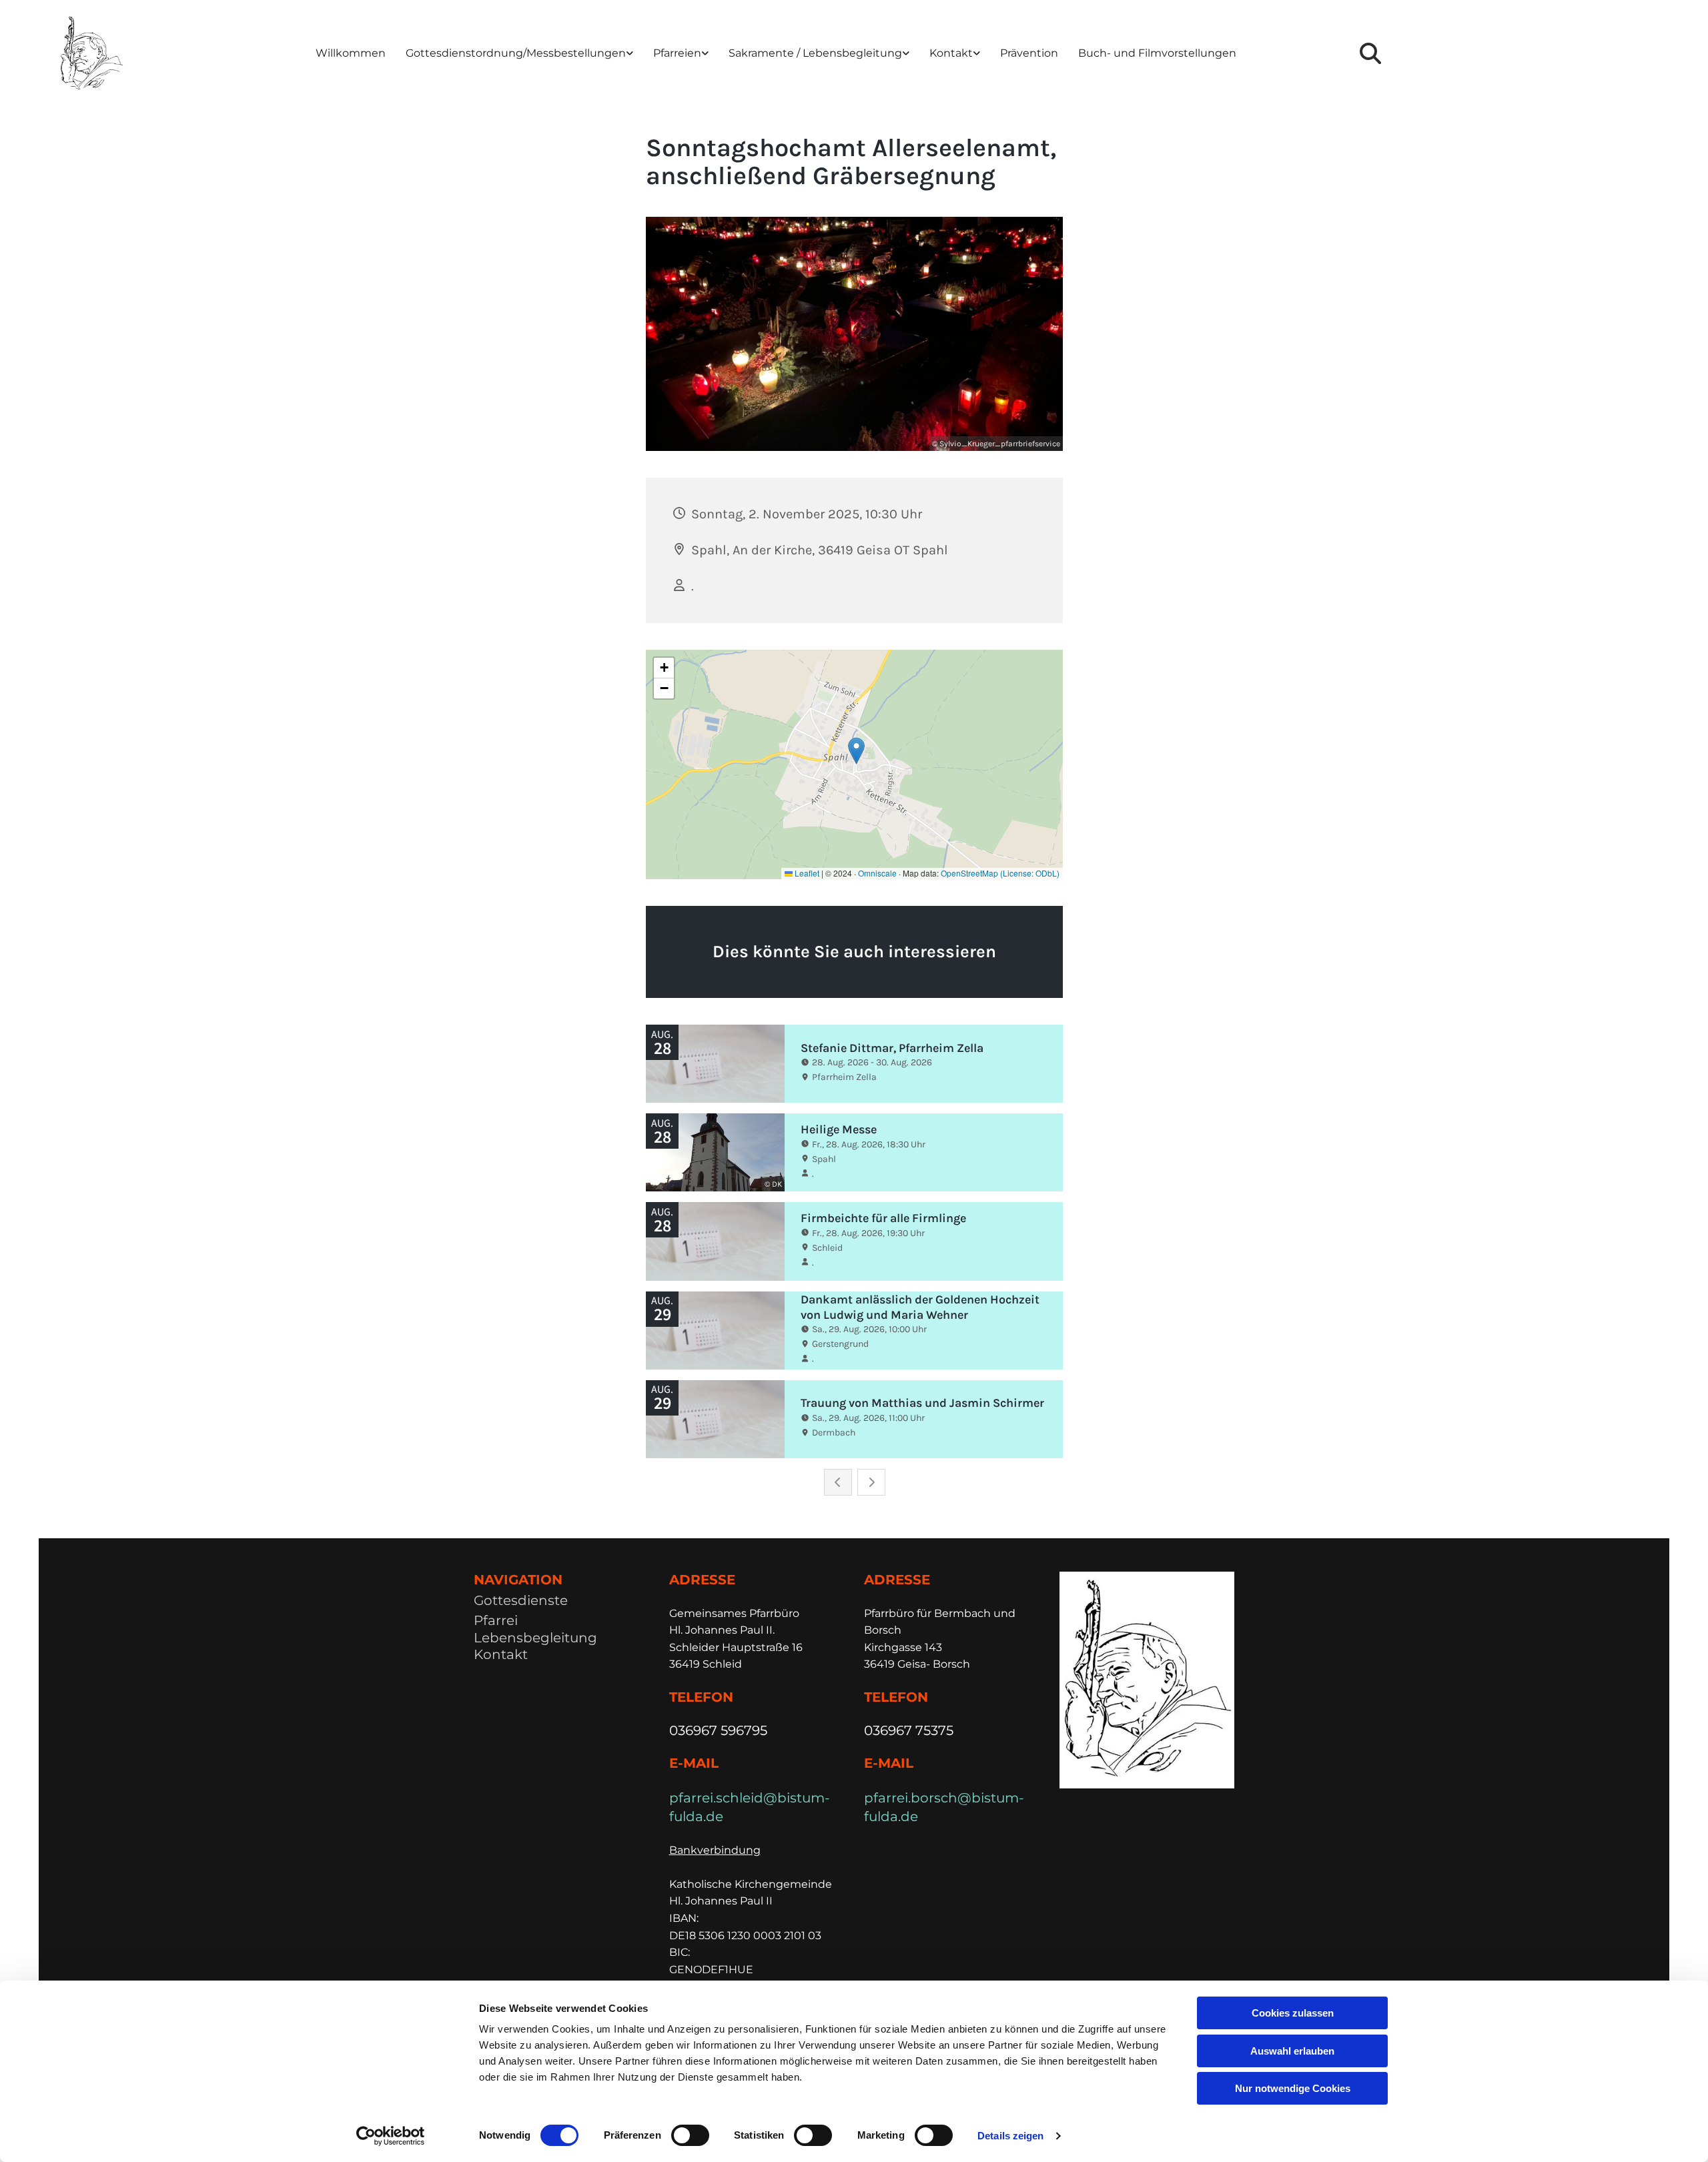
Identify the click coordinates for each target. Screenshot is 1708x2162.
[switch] (690, 2135)
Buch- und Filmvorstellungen (1157, 53)
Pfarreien (677, 53)
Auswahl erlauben (1292, 2051)
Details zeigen (1010, 2136)
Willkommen (351, 53)
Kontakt (951, 53)
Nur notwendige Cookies (1293, 2088)
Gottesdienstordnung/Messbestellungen (516, 53)
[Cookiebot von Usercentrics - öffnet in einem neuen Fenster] (391, 2136)
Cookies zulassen (1293, 2013)
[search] (1370, 53)
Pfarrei (496, 1620)
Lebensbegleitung (535, 1638)
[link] (519, 54)
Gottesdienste (521, 1600)
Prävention (1029, 53)
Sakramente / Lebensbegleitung (815, 53)
